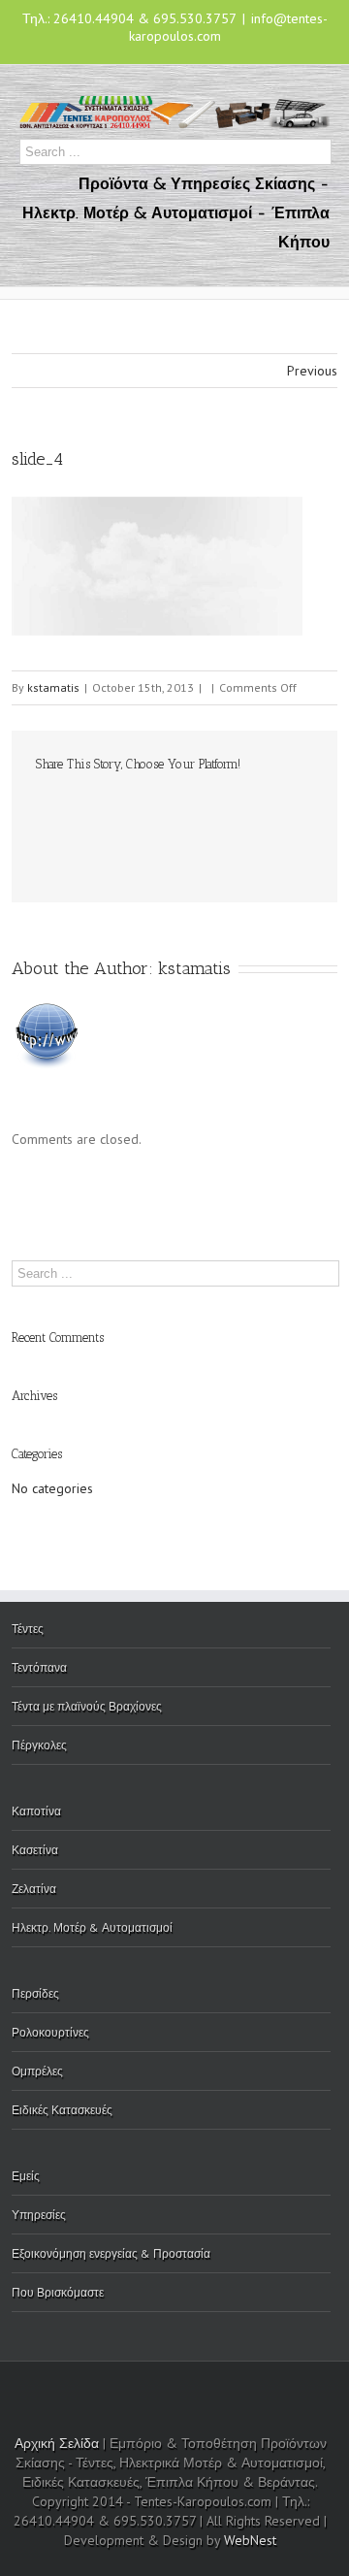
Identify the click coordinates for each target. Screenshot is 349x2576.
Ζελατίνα (34, 1889)
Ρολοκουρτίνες (50, 2032)
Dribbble (123, 2387)
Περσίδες (35, 1993)
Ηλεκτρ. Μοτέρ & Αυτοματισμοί (92, 1927)
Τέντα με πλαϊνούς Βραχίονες (87, 1706)
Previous (312, 371)
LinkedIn (111, 805)
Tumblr (190, 806)
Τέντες (28, 1629)
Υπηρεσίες (39, 2215)
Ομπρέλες (37, 2071)
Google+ (289, 2388)
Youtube (165, 2391)
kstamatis (53, 687)
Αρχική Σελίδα (57, 2443)
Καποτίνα (36, 1811)
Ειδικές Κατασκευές (62, 2110)
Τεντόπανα (39, 1667)
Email (46, 847)
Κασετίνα (35, 1850)
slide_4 (37, 459)
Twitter (74, 806)
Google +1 (230, 807)
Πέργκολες (39, 1745)
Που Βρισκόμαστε (58, 2292)
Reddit (150, 806)
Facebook (40, 807)
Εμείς (26, 2176)
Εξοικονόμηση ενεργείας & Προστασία (111, 2253)
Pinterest (271, 808)
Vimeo (247, 2387)
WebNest (250, 2540)
